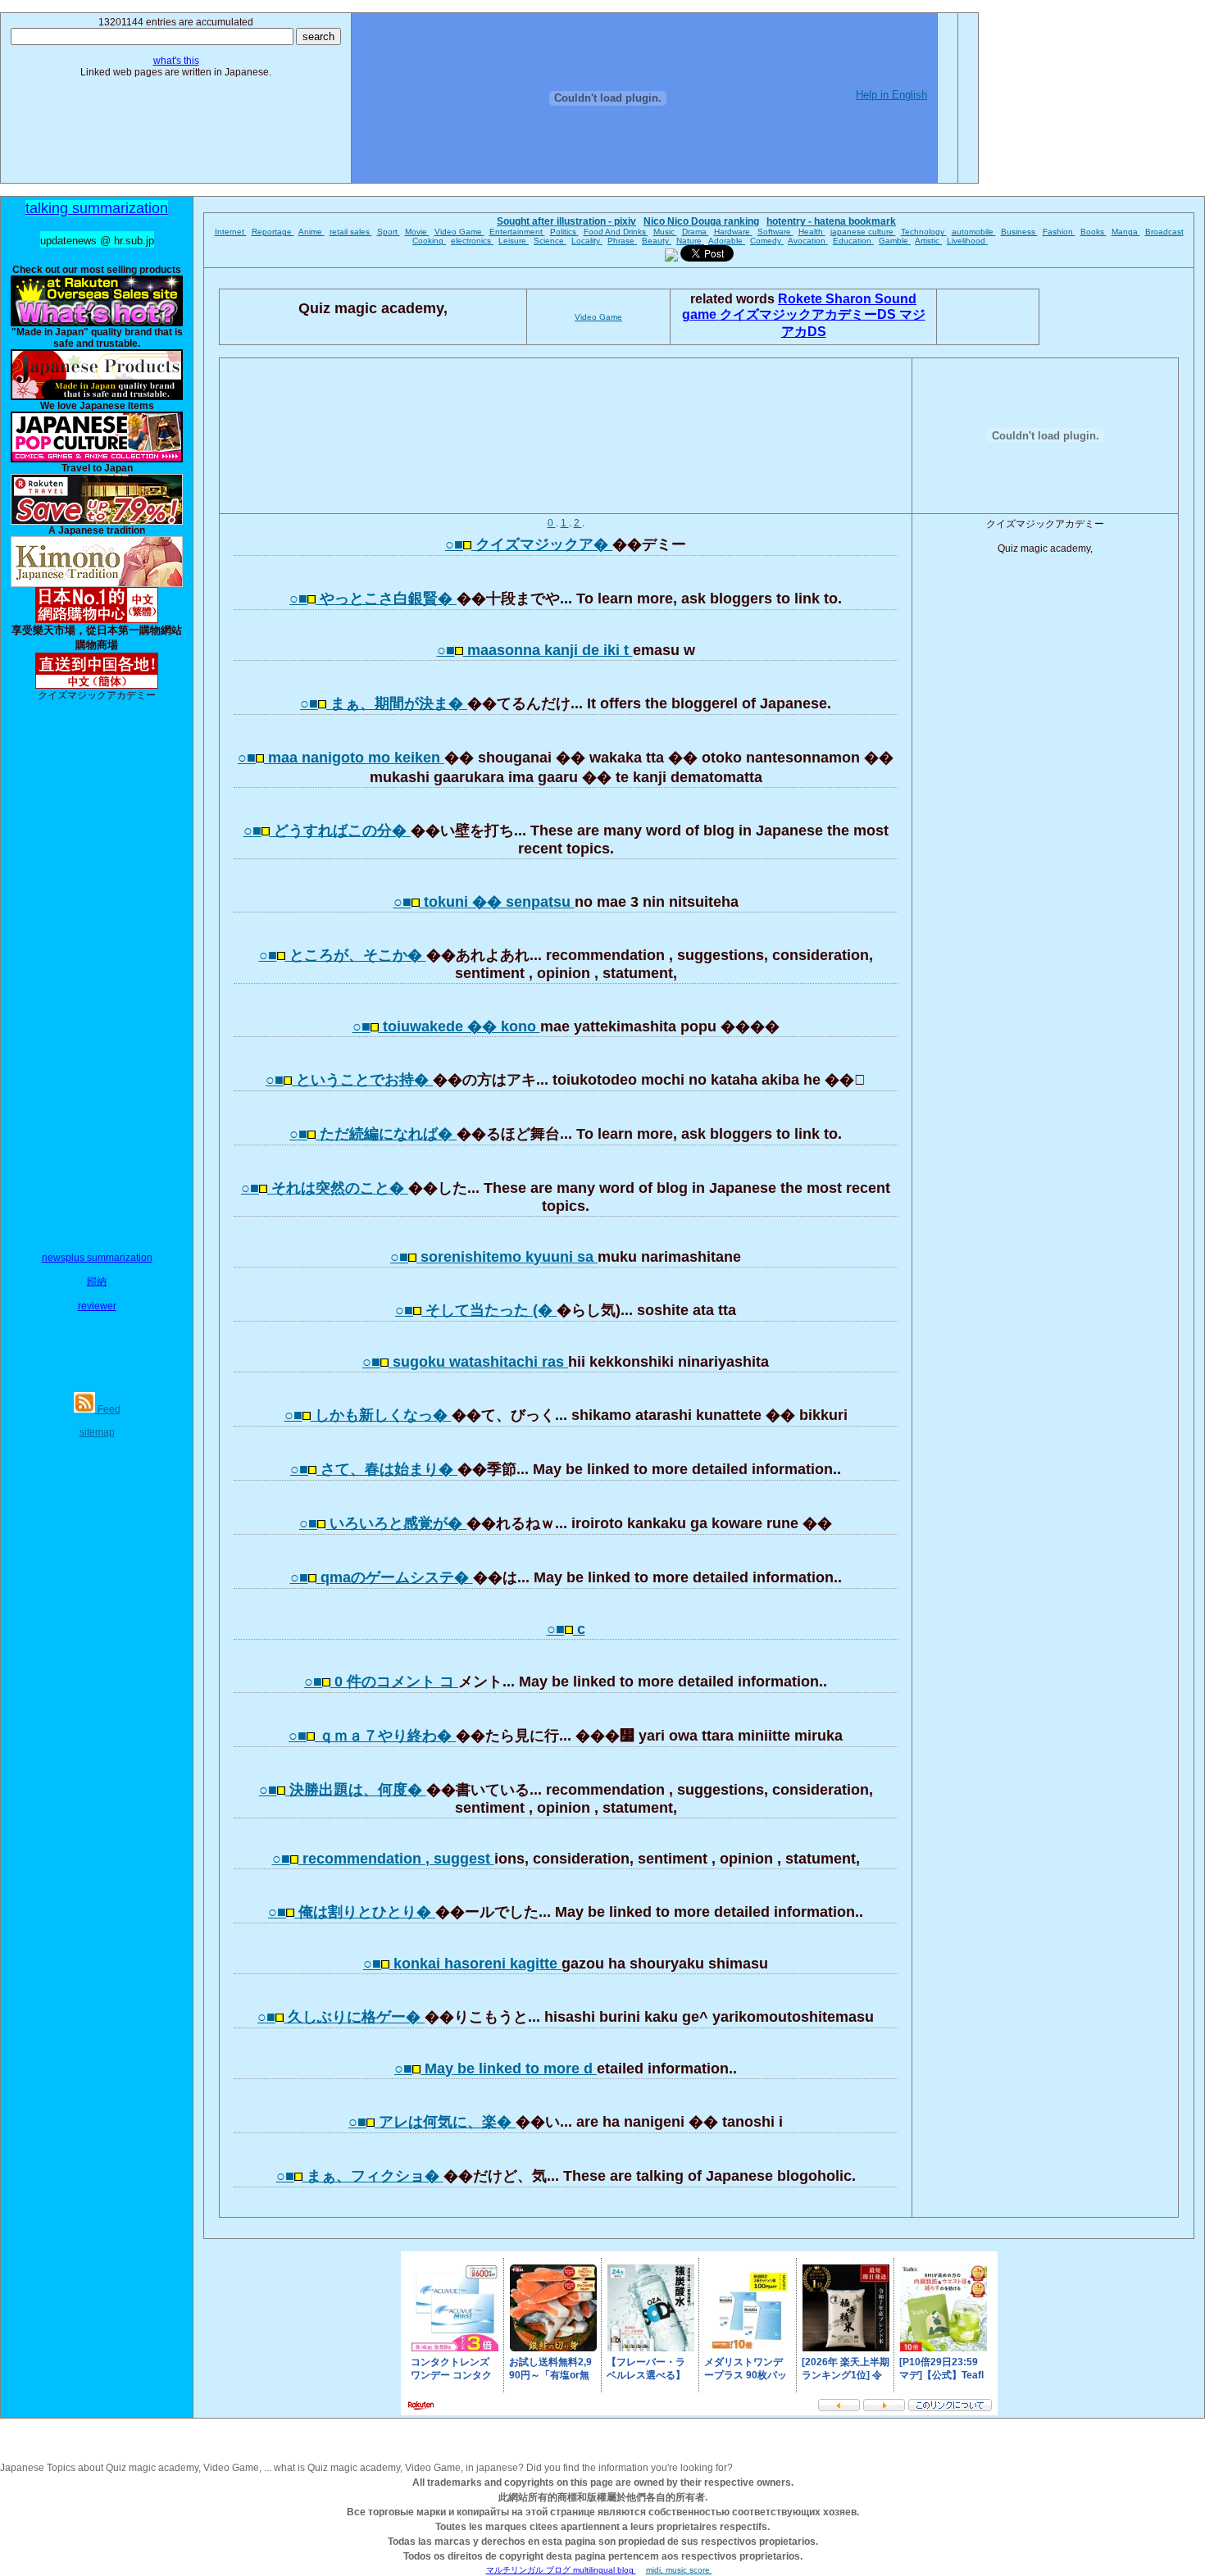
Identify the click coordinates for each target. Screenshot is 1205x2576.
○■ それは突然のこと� (325, 1188)
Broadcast (1164, 232)
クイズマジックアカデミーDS (809, 314)
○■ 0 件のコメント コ (381, 1682)
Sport (389, 232)
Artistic (928, 241)
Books (1094, 232)
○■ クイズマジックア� (529, 544)
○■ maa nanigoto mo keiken (341, 758)
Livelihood (967, 241)
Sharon (850, 299)
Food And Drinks (616, 232)
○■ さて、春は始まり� (374, 1469)
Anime (311, 232)
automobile (974, 232)
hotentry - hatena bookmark (831, 221)
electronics (472, 241)
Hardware (733, 232)
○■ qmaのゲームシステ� (382, 1577)
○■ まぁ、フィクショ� (360, 2176)
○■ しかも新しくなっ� (368, 1415)
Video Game (459, 232)
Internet (231, 232)
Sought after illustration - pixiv (566, 221)
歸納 (97, 1281)
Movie (417, 232)
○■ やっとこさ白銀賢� (373, 598)
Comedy (767, 241)
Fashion (1059, 232)
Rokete (802, 299)
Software (775, 232)
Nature (690, 241)
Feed (108, 1409)
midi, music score (679, 2570)
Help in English (891, 95)
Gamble (895, 241)
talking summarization (97, 208)
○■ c (566, 1629)
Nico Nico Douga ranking (701, 221)
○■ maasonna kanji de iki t (535, 650)
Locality (587, 241)
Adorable (727, 241)
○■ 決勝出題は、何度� (343, 1790)
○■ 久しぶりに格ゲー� (341, 2017)
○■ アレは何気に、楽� (432, 2122)
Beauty (657, 241)
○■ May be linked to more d (496, 2069)
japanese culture (863, 232)
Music (665, 232)
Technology (924, 232)
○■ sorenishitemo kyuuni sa (494, 1257)
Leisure (514, 241)
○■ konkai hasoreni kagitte (462, 1964)
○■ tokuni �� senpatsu (484, 902)
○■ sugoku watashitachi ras (465, 1362)
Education (853, 241)
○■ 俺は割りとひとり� (352, 1912)
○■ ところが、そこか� (343, 955)
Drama (696, 232)
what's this (176, 61)
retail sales (351, 232)
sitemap (97, 1432)
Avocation (808, 241)
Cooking (429, 241)
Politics (564, 232)
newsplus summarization (97, 1258)
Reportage (273, 232)
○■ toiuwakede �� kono (446, 1026)
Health (812, 232)
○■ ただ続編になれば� (373, 1134)
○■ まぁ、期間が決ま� (384, 703)
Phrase (622, 241)
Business (1019, 232)
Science (550, 241)
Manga (1126, 232)
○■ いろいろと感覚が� (383, 1523)
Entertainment (517, 232)
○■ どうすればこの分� (327, 831)
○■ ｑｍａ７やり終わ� (372, 1736)
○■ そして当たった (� (476, 1310)
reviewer (97, 1306)
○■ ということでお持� (349, 1080)
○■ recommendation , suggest (383, 1859)
